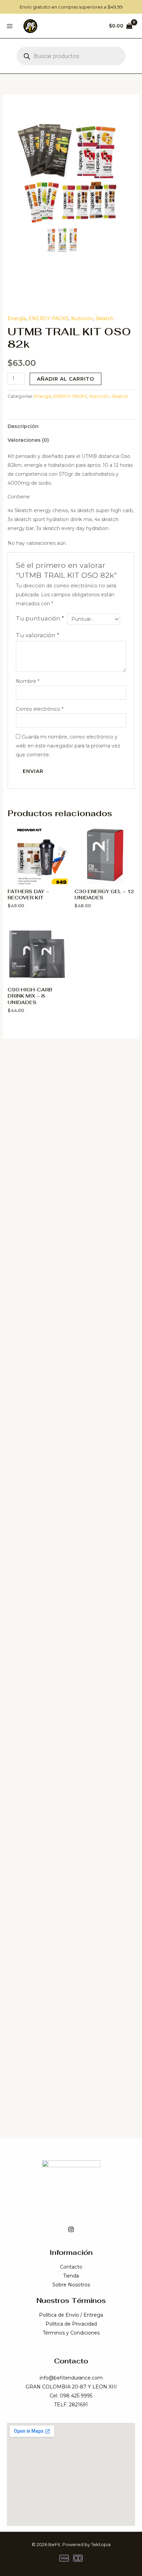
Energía (17, 318)
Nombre (28, 681)
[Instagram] (71, 2229)
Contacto (71, 2267)
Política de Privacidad (71, 2324)
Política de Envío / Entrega (71, 2315)
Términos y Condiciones (71, 2333)
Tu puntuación (40, 618)
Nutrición (82, 318)
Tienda (71, 2276)
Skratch (104, 318)
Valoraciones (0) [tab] (28, 440)
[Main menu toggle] (10, 26)
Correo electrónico (40, 709)
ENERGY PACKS (49, 318)
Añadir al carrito (65, 379)
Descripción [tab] (23, 426)
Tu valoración (38, 635)
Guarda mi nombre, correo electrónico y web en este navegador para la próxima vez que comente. (68, 746)
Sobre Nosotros (71, 2285)
